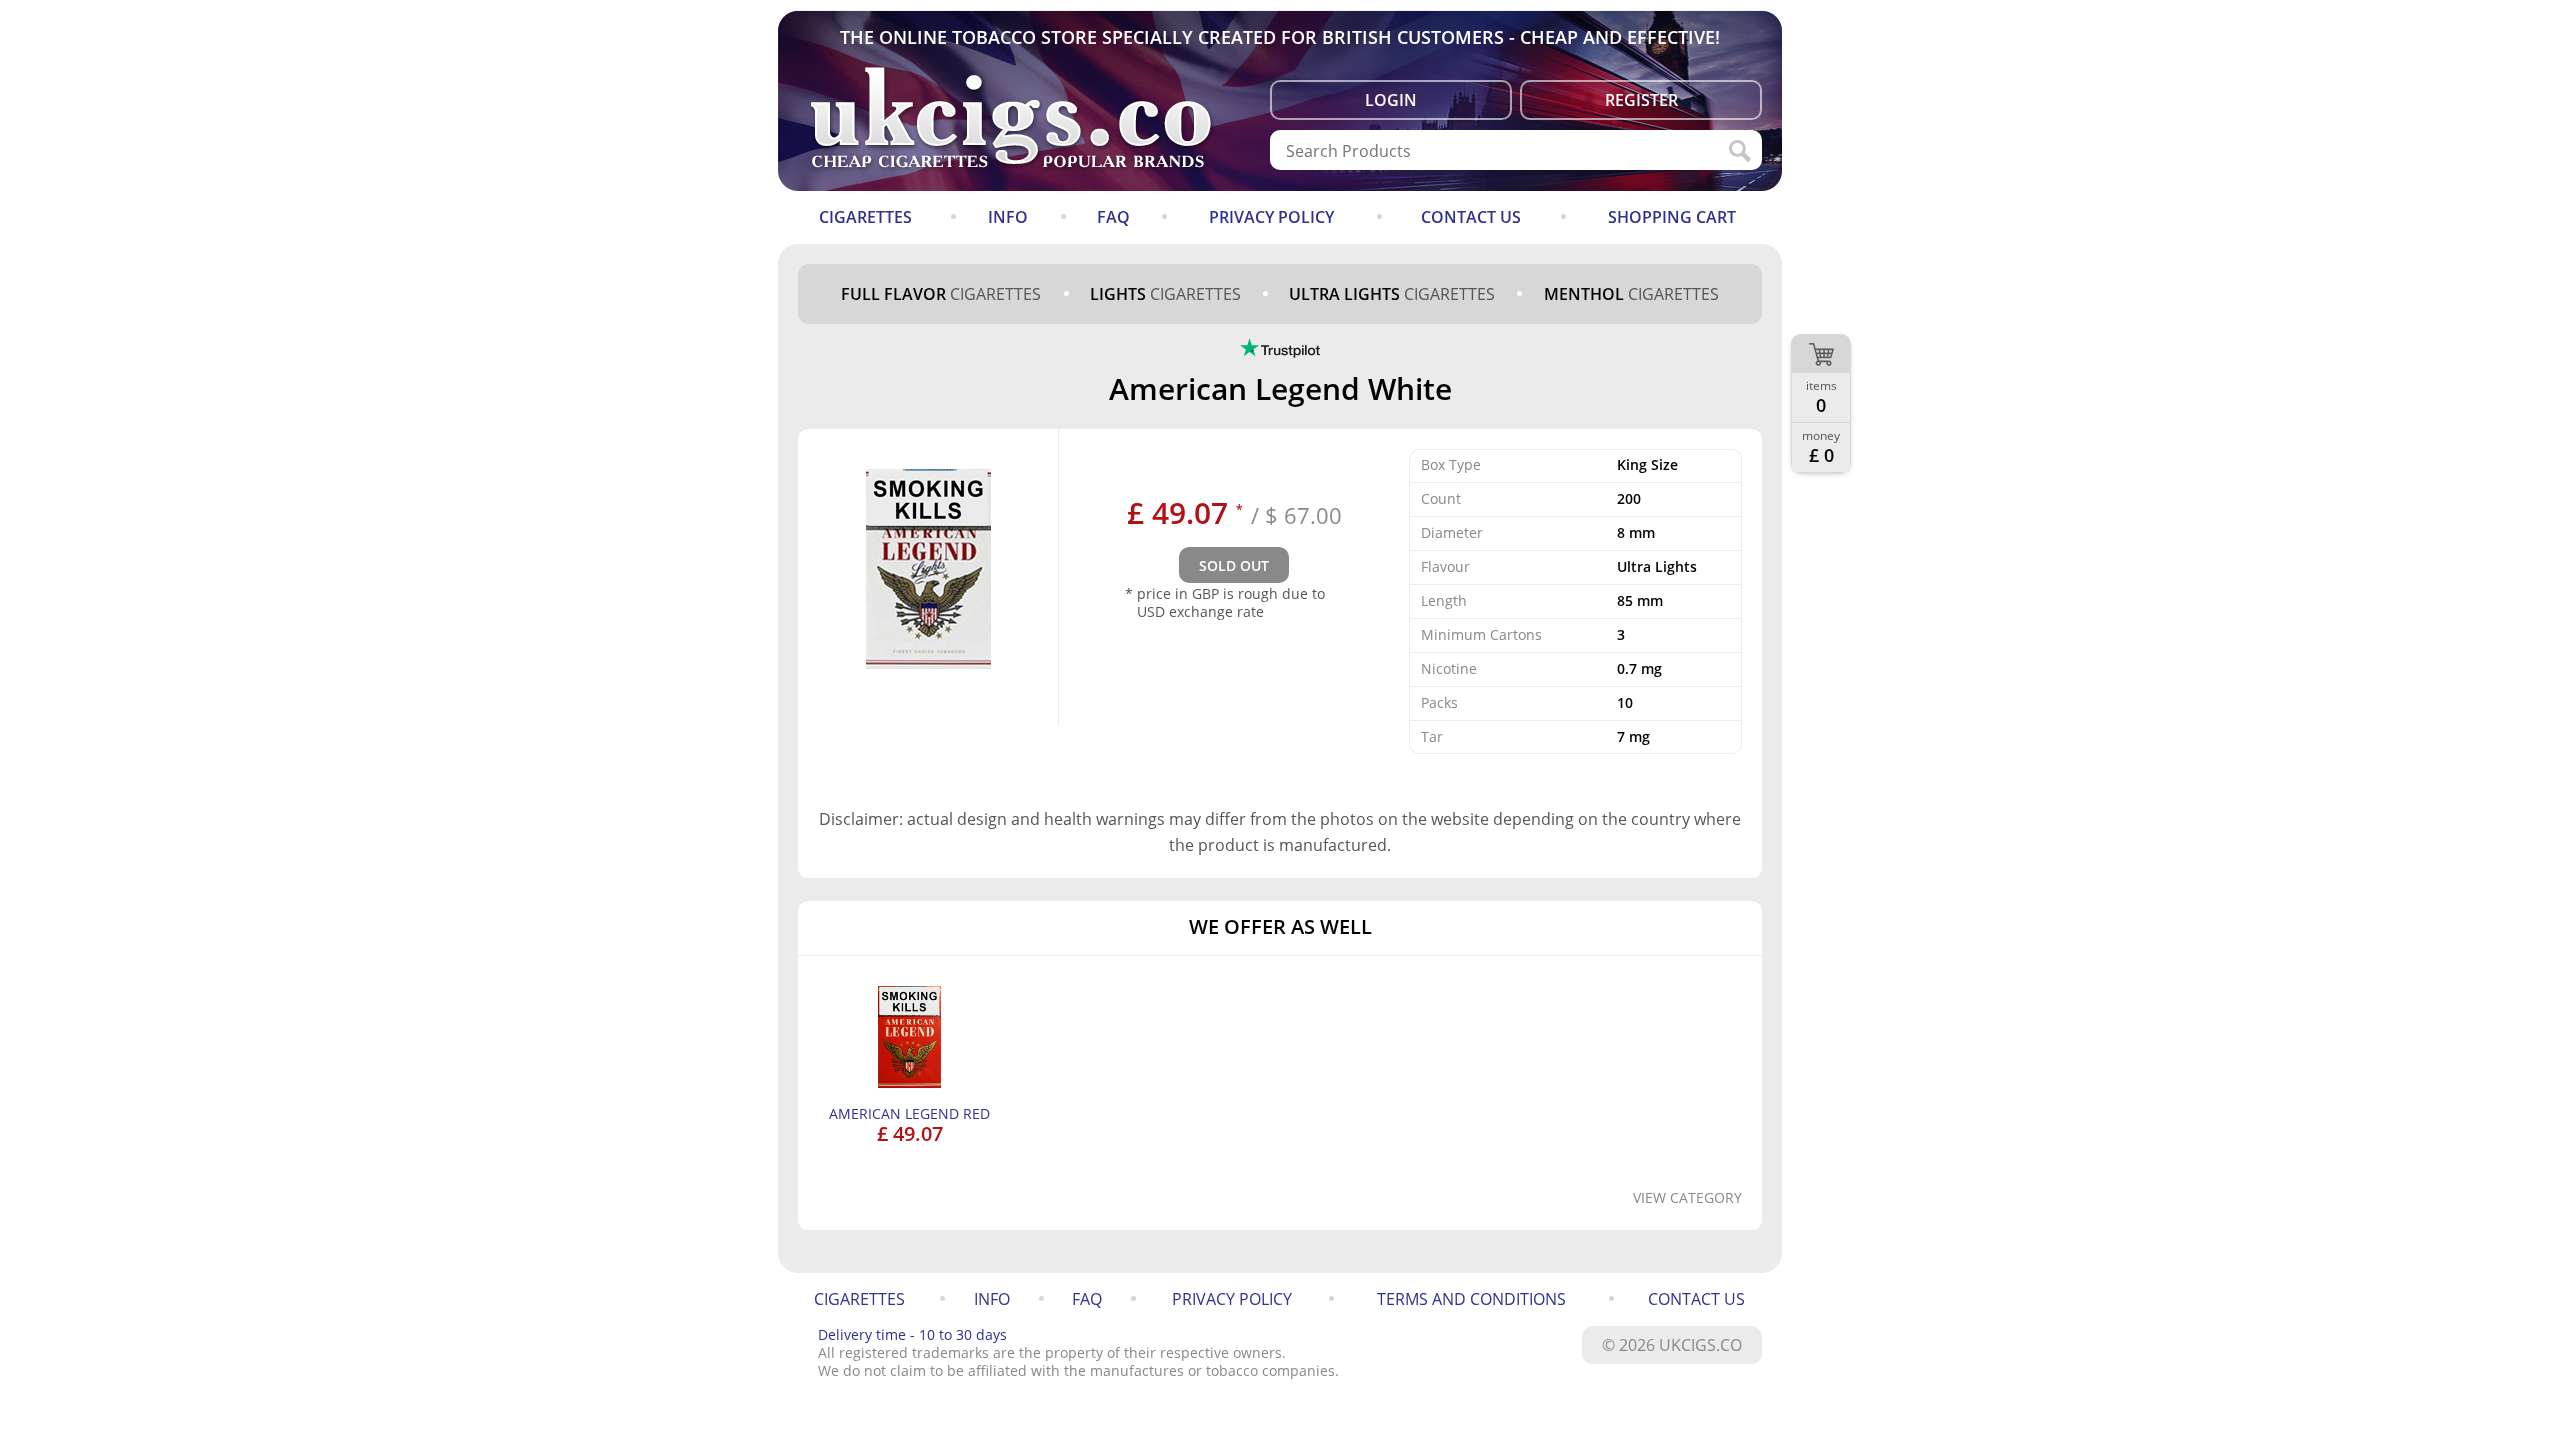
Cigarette (941, 294)
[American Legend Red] (910, 1082)
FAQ (1113, 217)
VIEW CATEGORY (1687, 1197)
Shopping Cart (1672, 217)
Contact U (1471, 217)
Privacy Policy (1271, 217)
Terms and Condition (1471, 1299)
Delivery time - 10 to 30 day (912, 1334)
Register (1641, 100)
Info (1008, 217)
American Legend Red (909, 1113)
